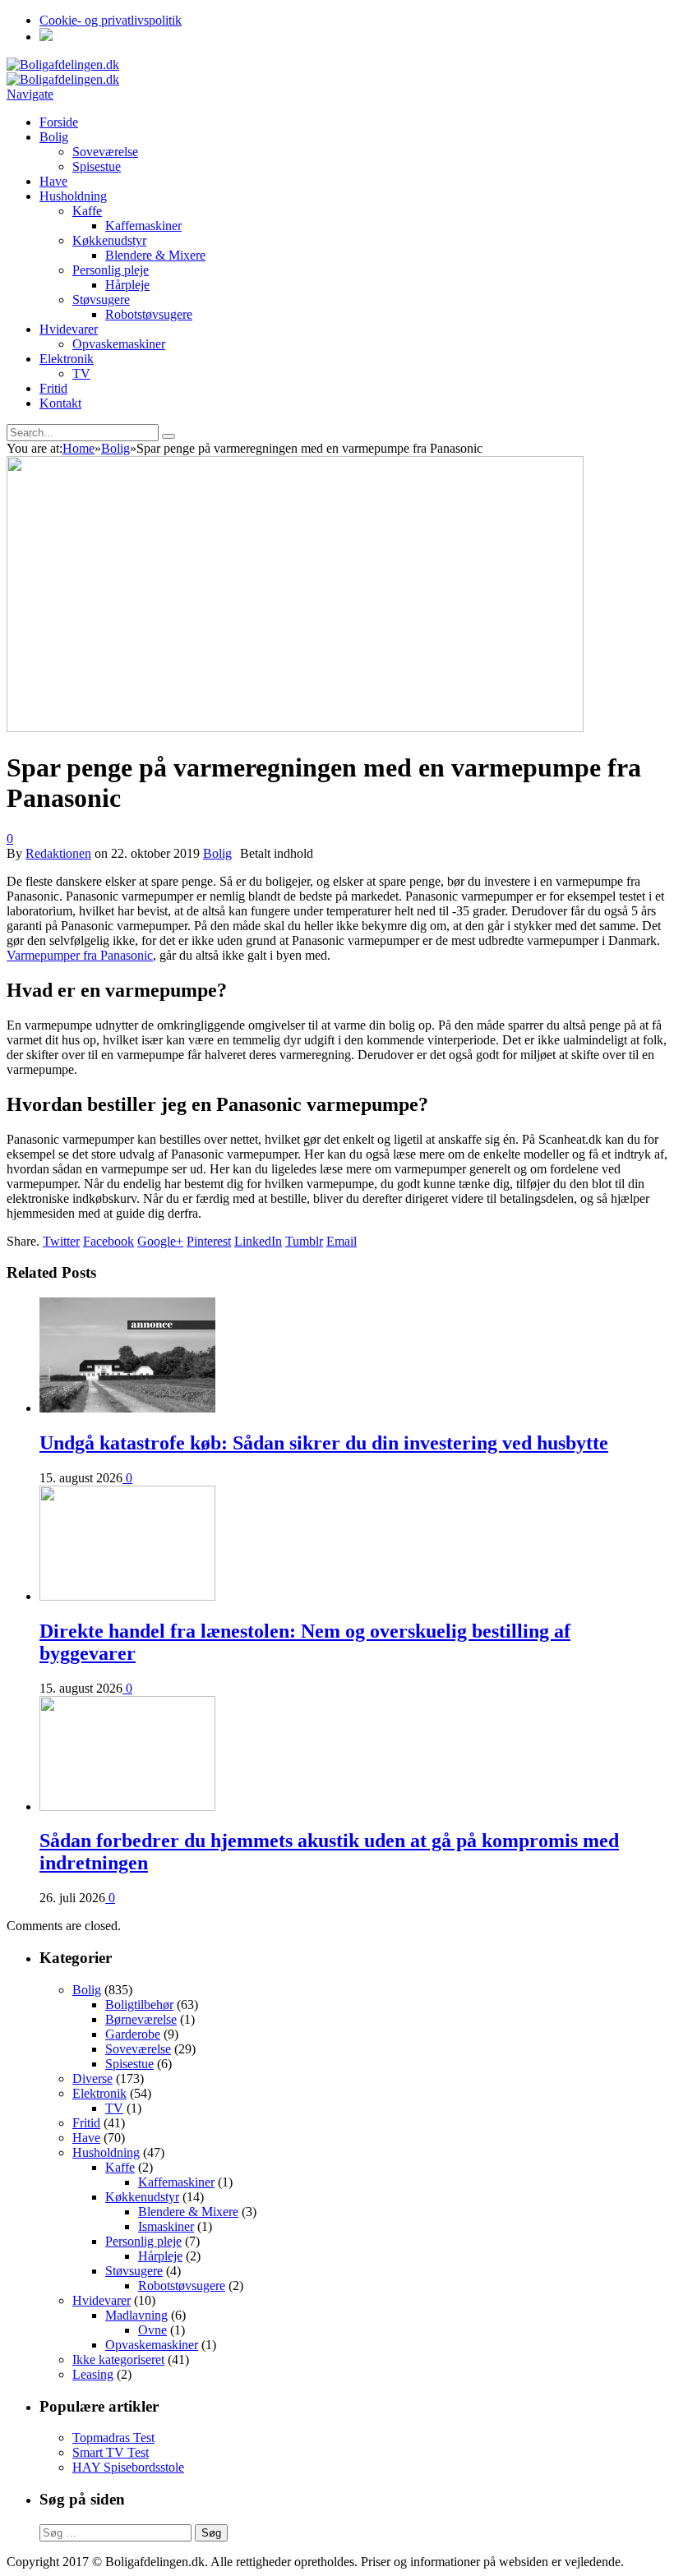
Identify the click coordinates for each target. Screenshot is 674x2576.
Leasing (93, 2374)
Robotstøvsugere (149, 314)
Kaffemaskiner (143, 226)
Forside (59, 122)
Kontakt (60, 403)
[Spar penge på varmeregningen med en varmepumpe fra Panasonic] (295, 728)
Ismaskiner (166, 2226)
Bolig (54, 137)
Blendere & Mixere (155, 255)
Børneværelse (141, 2019)
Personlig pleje (111, 270)
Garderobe (133, 2034)
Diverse (92, 2078)
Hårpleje (127, 285)
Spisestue (97, 166)
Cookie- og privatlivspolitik (111, 20)
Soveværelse (105, 152)
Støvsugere (101, 300)
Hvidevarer (69, 329)
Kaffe (87, 211)
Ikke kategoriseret (118, 2359)
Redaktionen (58, 853)
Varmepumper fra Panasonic (80, 955)
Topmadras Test (113, 2438)
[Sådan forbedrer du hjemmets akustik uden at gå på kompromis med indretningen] (127, 1806)
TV (81, 373)
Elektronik (67, 359)
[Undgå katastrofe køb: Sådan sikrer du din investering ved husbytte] (127, 1408)
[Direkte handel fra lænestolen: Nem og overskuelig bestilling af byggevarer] (127, 1596)
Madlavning (136, 2315)
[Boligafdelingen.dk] (63, 65)
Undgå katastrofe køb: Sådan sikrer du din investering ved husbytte (324, 1443)
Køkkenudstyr (109, 240)
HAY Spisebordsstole (128, 2467)
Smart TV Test (111, 2452)
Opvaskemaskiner (119, 344)
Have (53, 181)
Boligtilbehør (139, 2005)
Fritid (53, 388)
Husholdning (73, 196)
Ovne (152, 2330)
